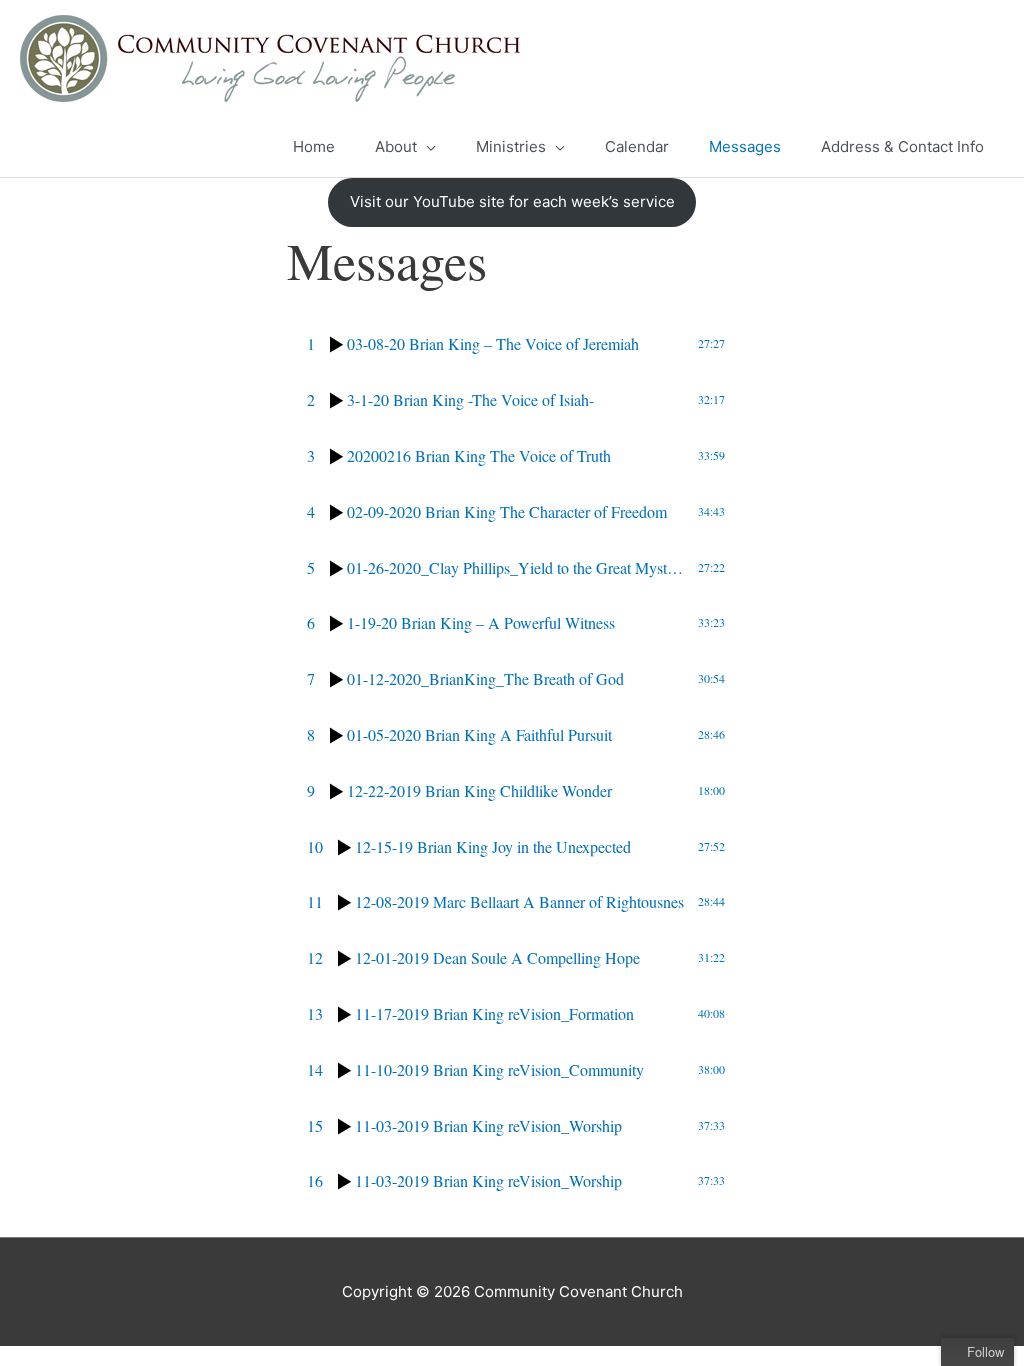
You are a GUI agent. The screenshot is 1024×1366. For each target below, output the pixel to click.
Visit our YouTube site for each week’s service (512, 201)
